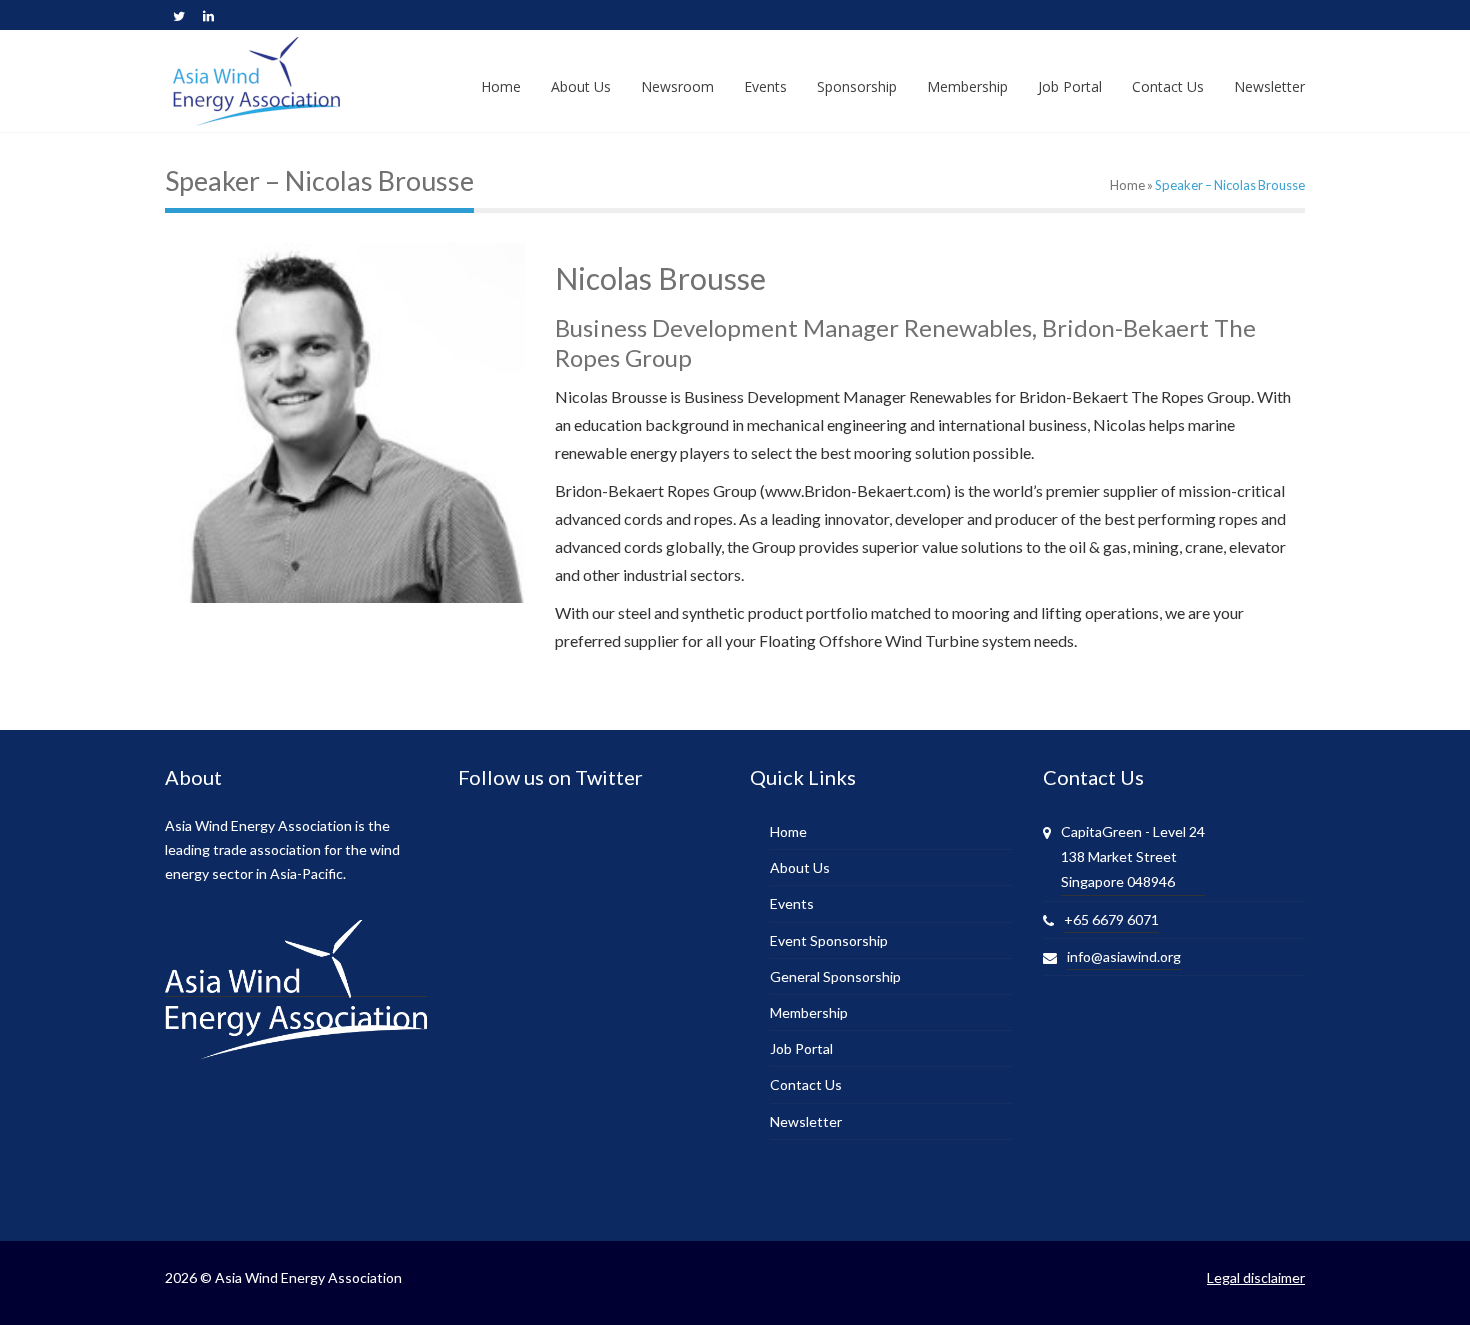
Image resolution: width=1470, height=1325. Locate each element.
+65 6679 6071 (1111, 919)
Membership (809, 1012)
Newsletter (806, 1121)
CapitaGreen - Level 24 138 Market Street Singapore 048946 (1133, 856)
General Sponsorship (835, 976)
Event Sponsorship (829, 940)
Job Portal (801, 1048)
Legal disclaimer (1256, 1277)
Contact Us (806, 1084)
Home (1127, 185)
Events (792, 903)
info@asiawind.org (1124, 956)
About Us (800, 867)
